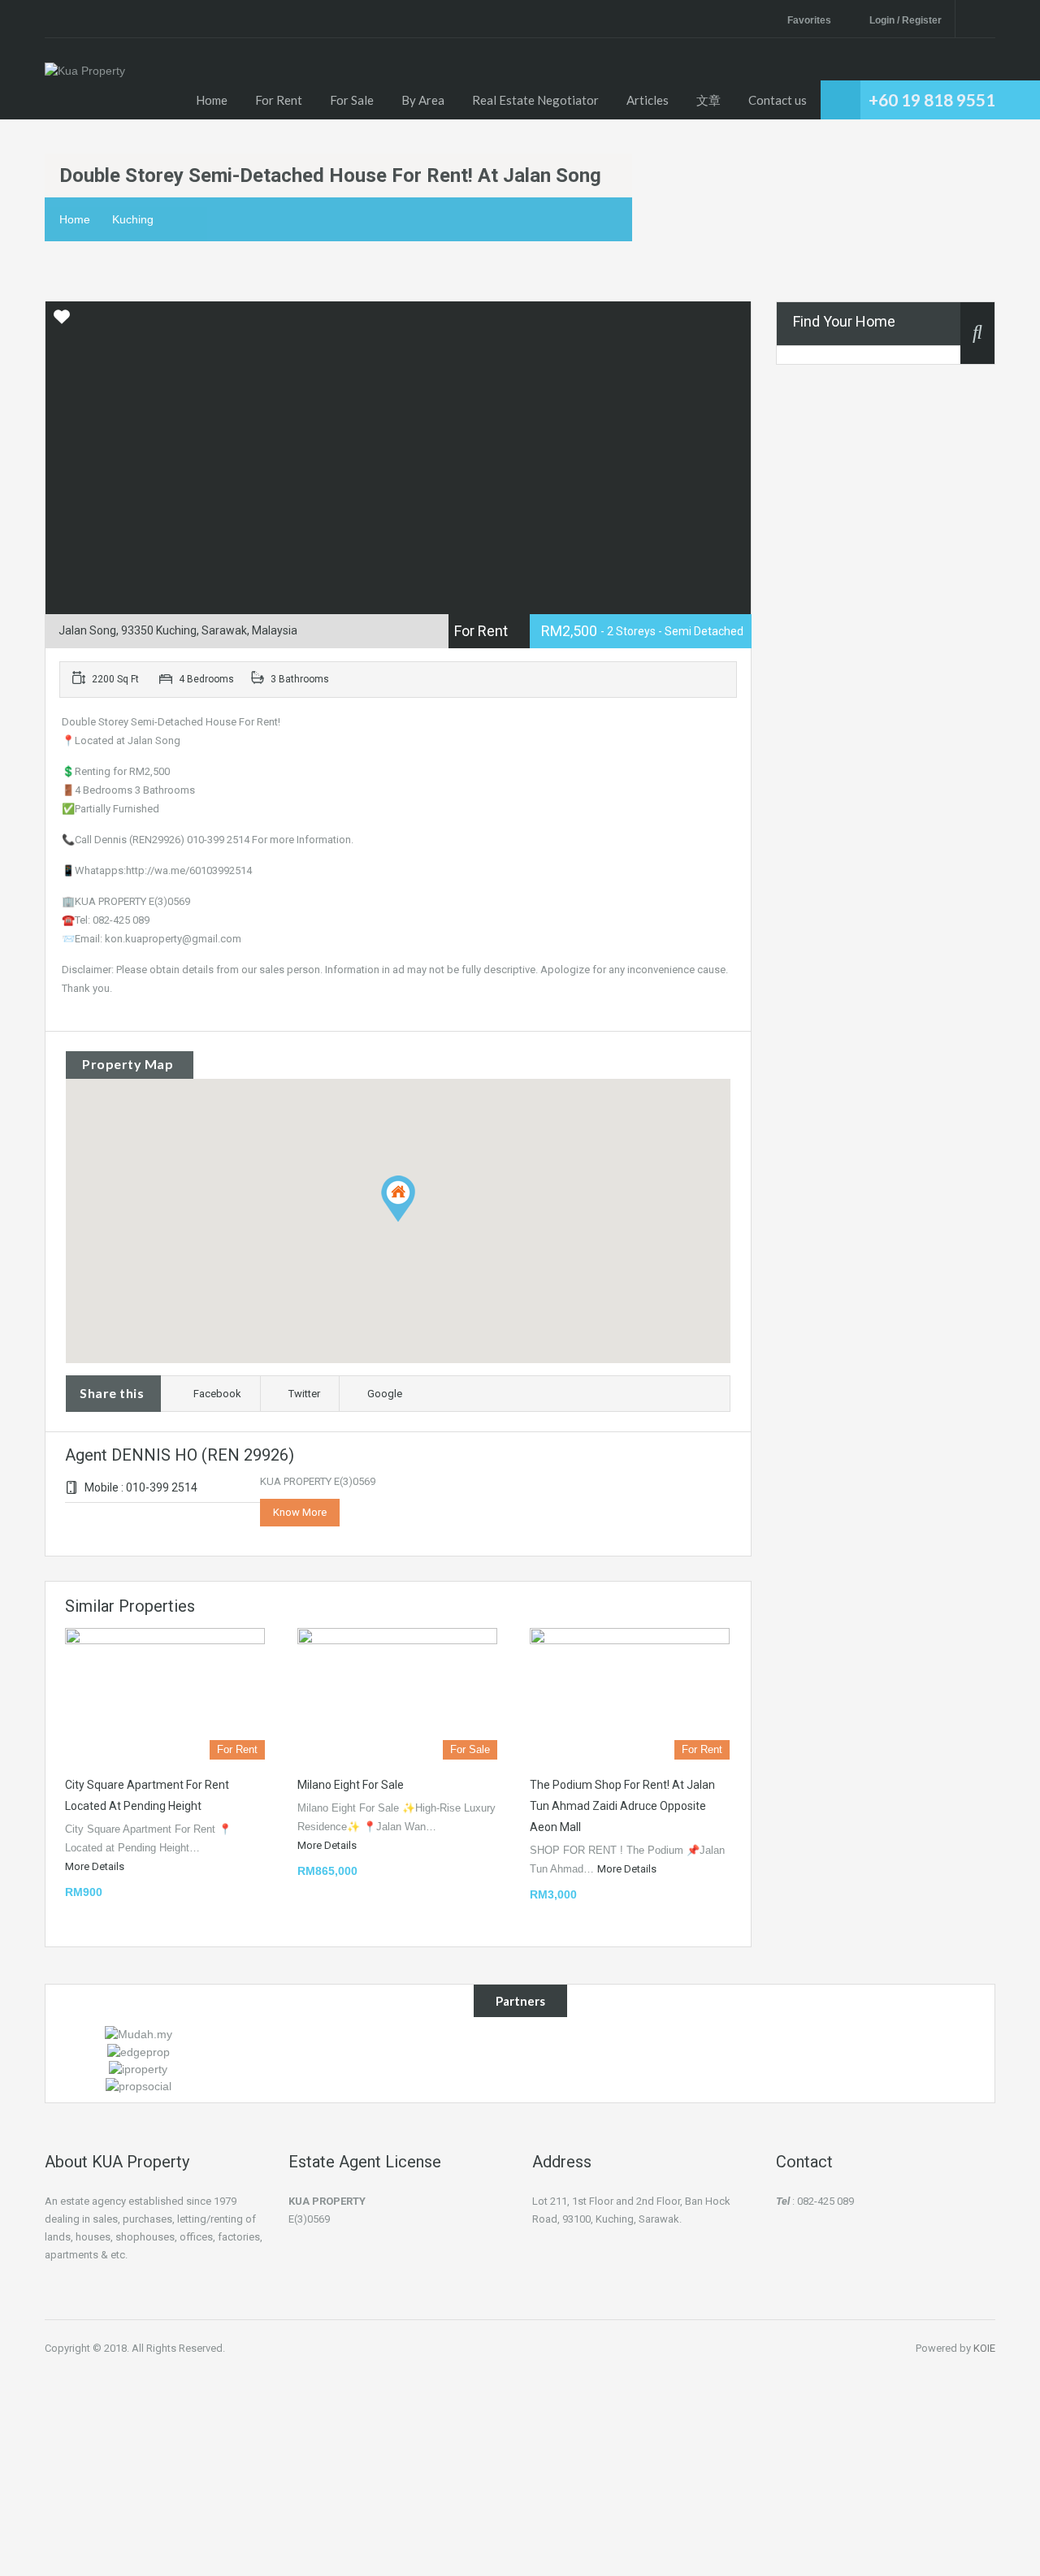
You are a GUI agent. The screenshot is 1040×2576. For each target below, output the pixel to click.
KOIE (984, 2348)
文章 (708, 100)
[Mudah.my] (139, 2033)
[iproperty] (138, 2068)
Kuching (133, 219)
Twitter (304, 1394)
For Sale (352, 100)
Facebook (217, 1394)
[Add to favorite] (62, 323)
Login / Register (906, 20)
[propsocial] (139, 2085)
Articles (648, 100)
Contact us (778, 100)
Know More (300, 1512)
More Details (96, 1866)
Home (212, 100)
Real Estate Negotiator (535, 100)
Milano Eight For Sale (351, 1785)
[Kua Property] (85, 91)
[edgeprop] (139, 2050)
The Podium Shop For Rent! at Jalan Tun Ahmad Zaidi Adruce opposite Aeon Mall (622, 1806)
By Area (423, 100)
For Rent (279, 100)
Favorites (809, 20)
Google (385, 1394)
